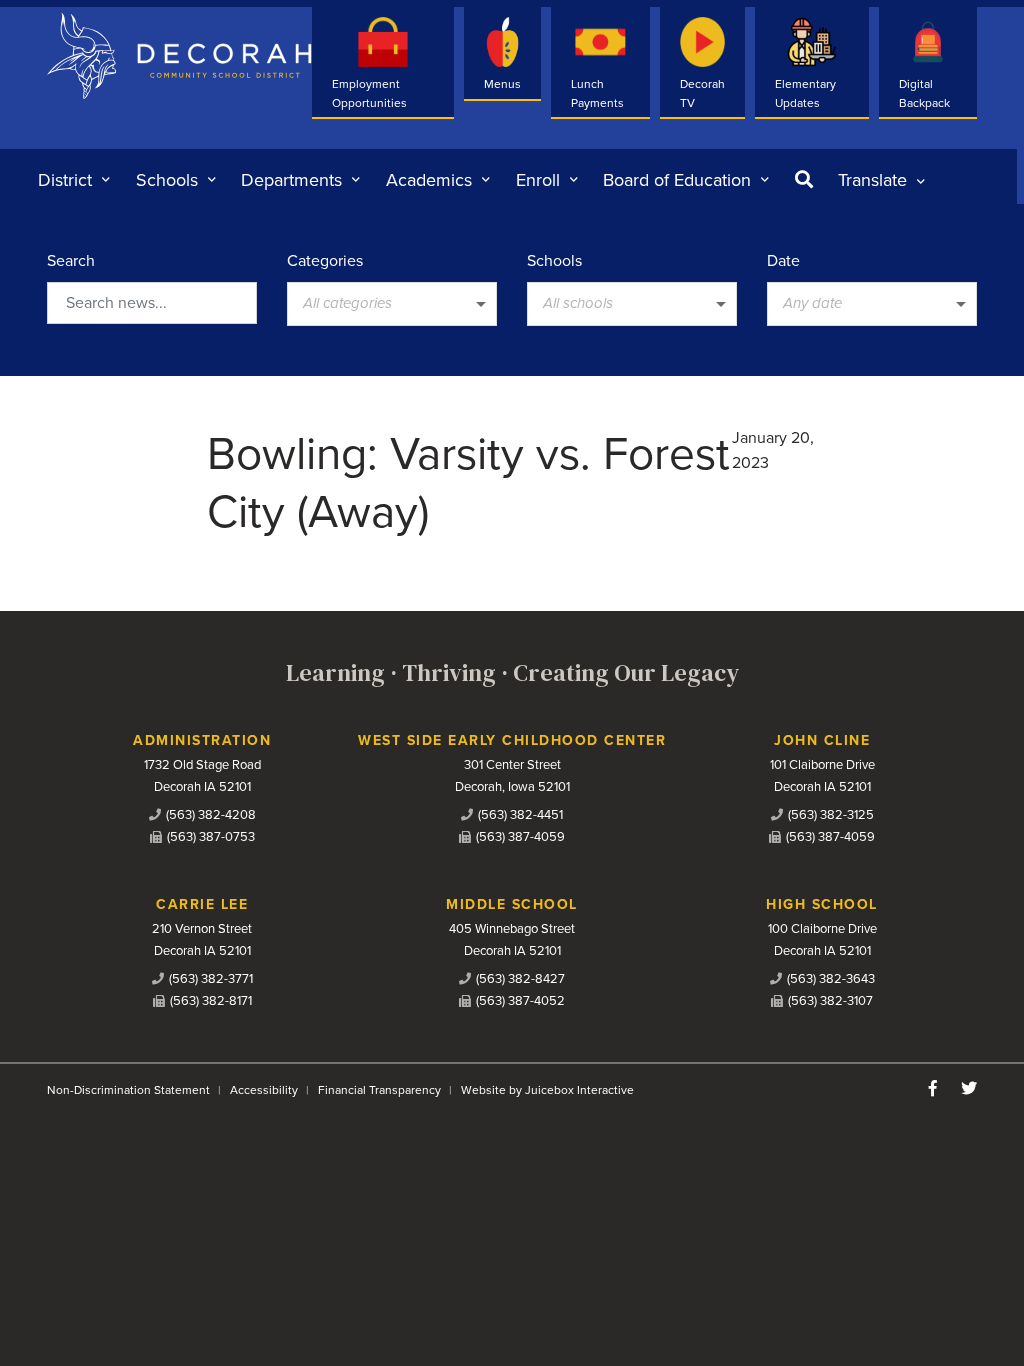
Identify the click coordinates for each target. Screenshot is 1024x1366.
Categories (325, 261)
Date (783, 261)
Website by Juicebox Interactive (547, 1090)
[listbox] (881, 180)
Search (71, 261)
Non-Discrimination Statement (128, 1090)
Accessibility (264, 1090)
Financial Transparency (379, 1090)
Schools (554, 261)
